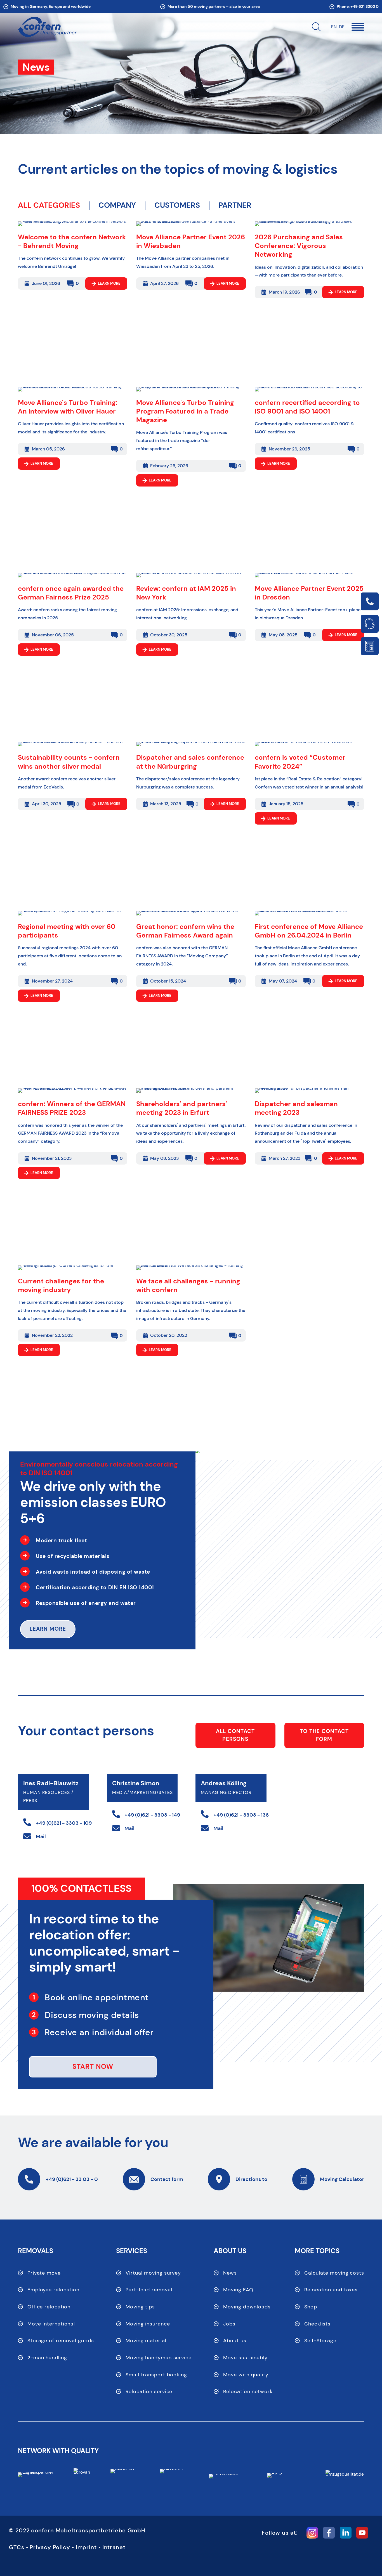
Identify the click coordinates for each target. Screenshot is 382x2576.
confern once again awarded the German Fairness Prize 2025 (71, 593)
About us (235, 2341)
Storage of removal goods (61, 2341)
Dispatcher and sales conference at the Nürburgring (190, 762)
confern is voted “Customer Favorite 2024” (300, 762)
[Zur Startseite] (47, 27)
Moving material (146, 2341)
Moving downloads (247, 2307)
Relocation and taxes (331, 2290)
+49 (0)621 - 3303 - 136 (241, 1815)
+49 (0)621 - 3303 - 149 (152, 1815)
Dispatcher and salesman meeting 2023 (296, 1108)
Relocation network (248, 2391)
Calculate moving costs (334, 2273)
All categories (49, 205)
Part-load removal (149, 2290)
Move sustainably (245, 2358)
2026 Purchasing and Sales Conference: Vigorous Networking (299, 246)
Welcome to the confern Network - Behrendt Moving (72, 241)
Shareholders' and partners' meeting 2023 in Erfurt (182, 1108)
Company (117, 206)
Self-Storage (320, 2341)
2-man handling (47, 2358)
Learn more (109, 283)
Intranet (114, 2547)
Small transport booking (156, 2375)
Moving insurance (148, 2324)
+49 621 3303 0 (365, 6)
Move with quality (246, 2375)
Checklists (317, 2324)
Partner (235, 206)
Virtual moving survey (153, 2273)
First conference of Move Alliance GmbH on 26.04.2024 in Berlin (309, 931)
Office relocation (49, 2307)
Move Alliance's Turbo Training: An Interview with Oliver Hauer (68, 407)
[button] (358, 27)
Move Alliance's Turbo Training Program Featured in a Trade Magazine (185, 411)
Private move (44, 2273)
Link (370, 601)
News (230, 2273)
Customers (177, 206)
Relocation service (149, 2391)
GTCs (17, 2547)
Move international (51, 2324)
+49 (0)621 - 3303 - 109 (64, 1823)
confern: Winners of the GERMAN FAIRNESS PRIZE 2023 (72, 1108)
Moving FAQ (238, 2290)
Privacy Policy (50, 2547)
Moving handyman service (159, 2358)
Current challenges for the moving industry (61, 1285)
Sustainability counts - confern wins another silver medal (69, 762)
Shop (311, 2307)
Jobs (229, 2324)
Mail (41, 1836)
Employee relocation (53, 2290)
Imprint (86, 2547)
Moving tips (140, 2307)
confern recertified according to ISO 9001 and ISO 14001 (307, 407)
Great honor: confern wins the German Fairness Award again (185, 931)
